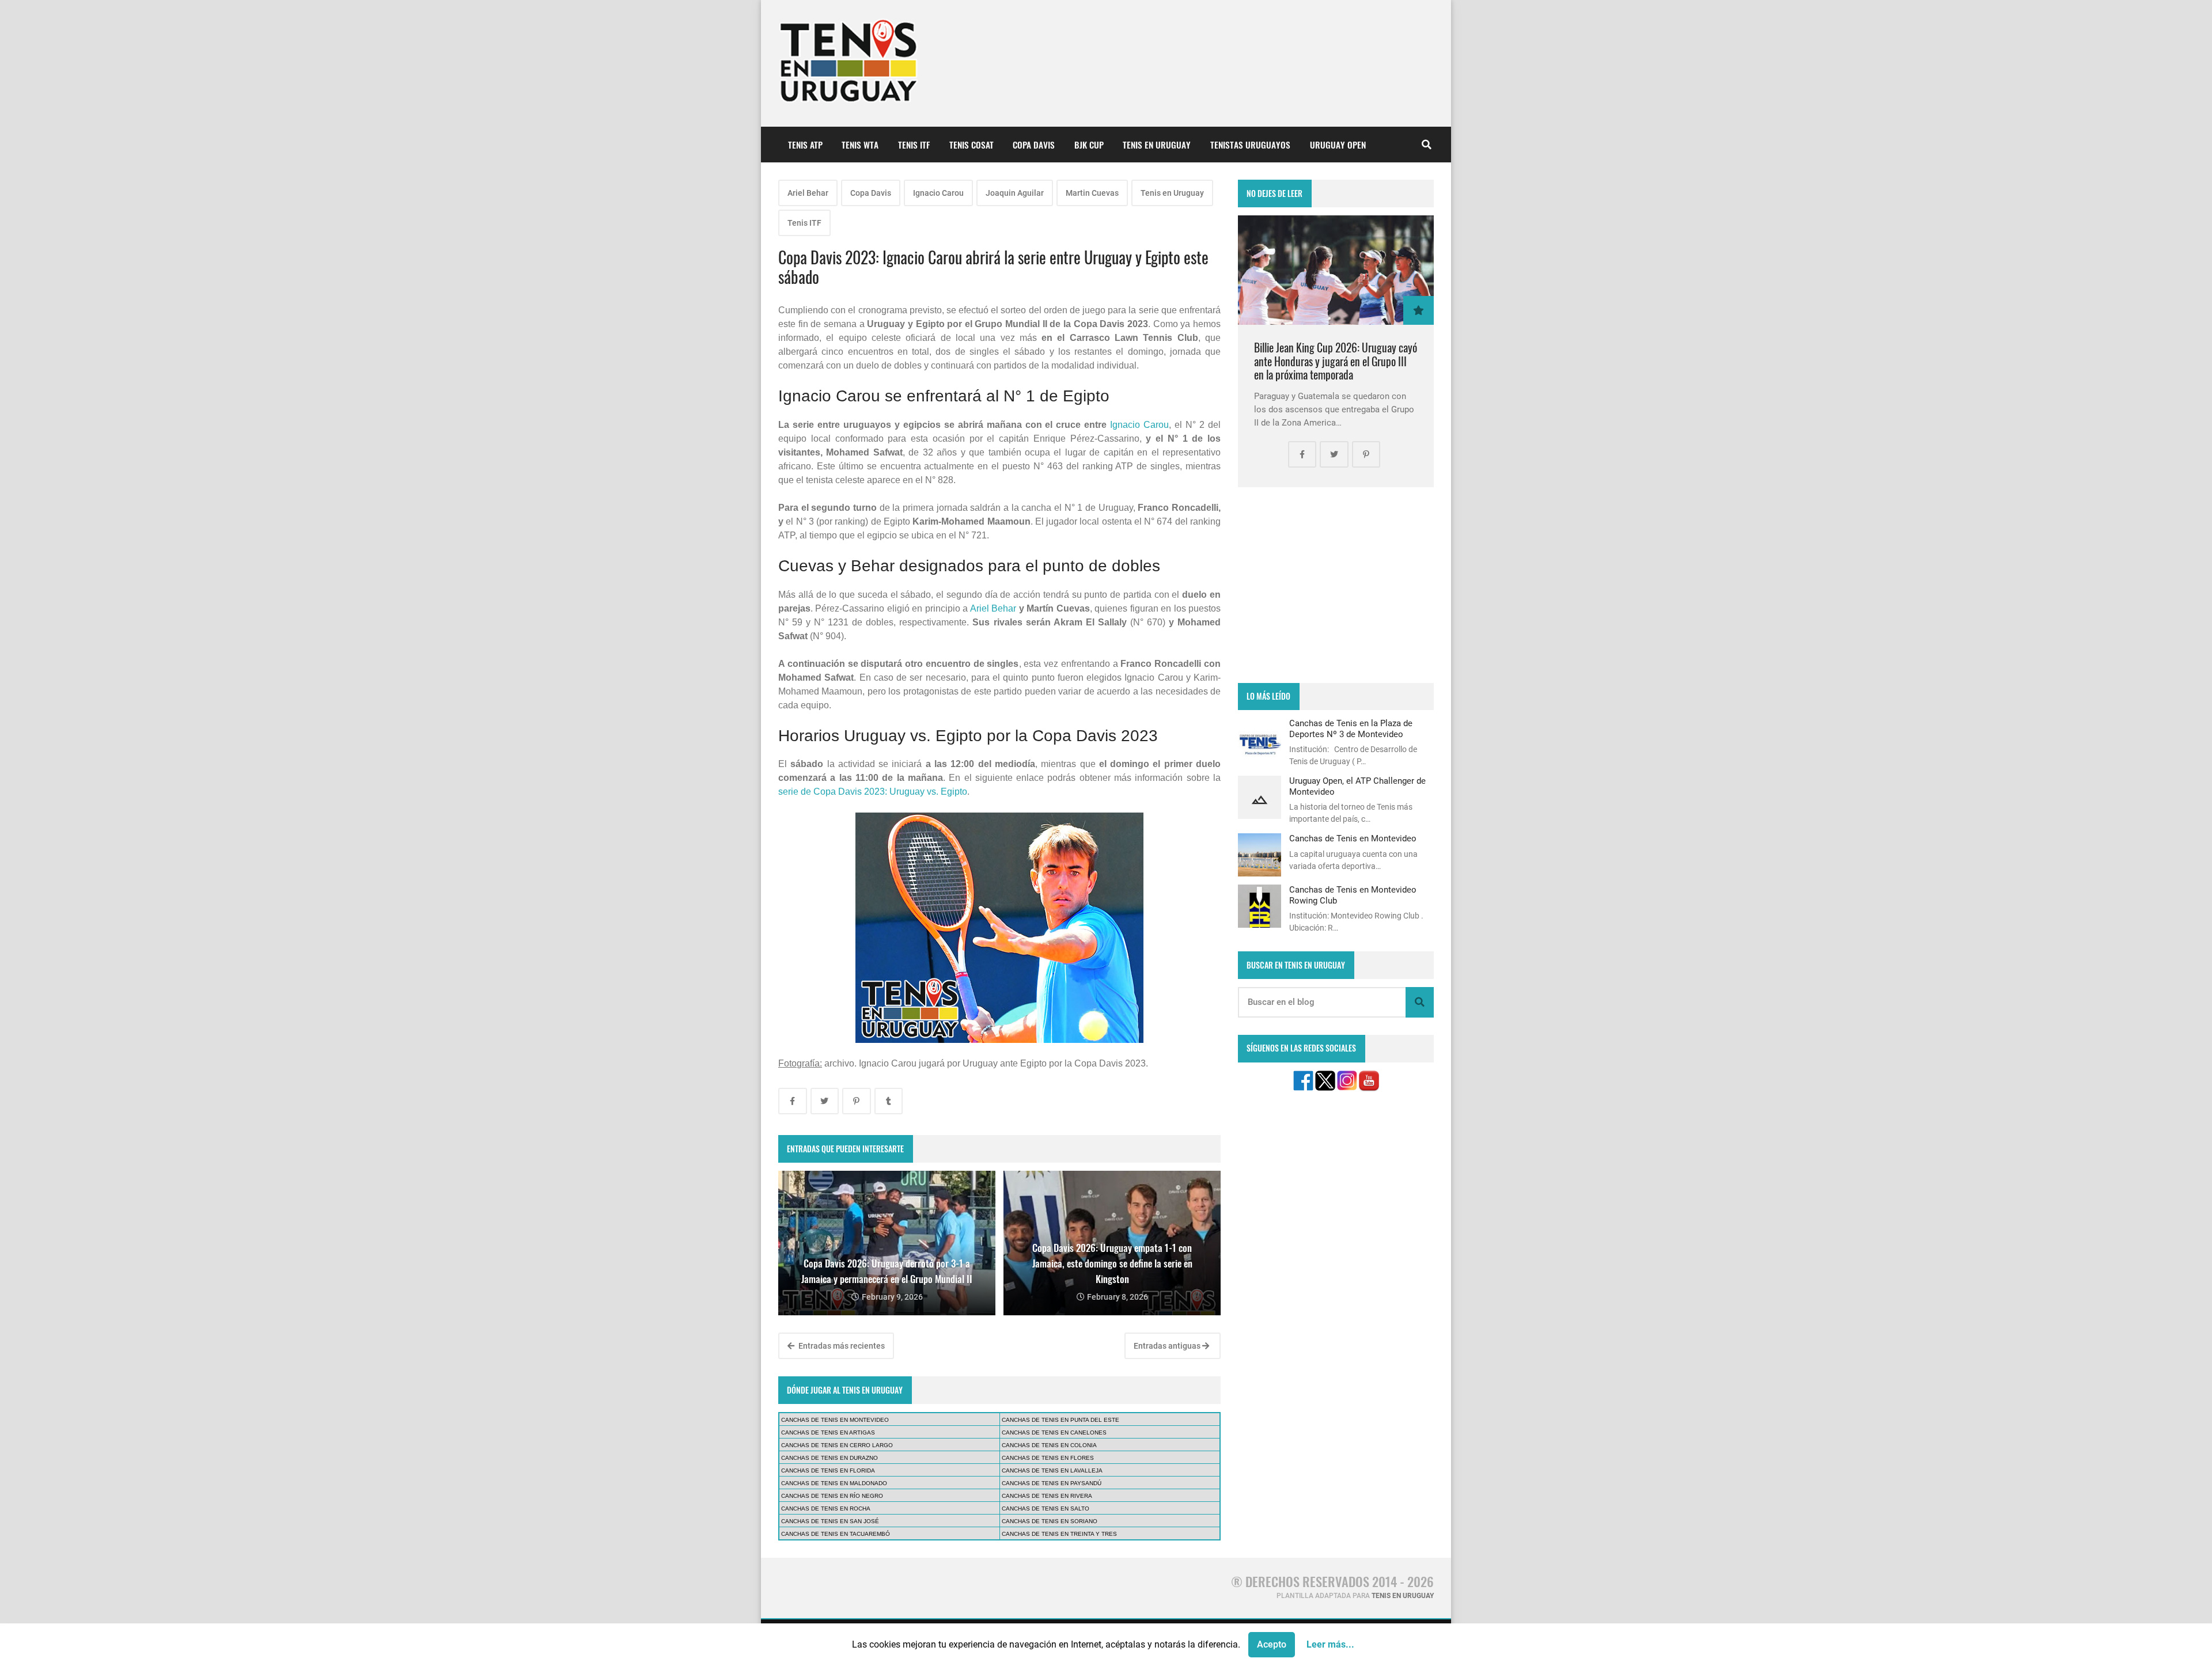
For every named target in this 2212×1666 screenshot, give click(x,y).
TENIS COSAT (971, 145)
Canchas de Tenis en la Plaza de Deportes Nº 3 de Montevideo (1351, 728)
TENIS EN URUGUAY (1157, 145)
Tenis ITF (804, 223)
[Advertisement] (1336, 585)
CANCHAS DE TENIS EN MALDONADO (834, 1483)
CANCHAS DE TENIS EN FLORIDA (828, 1470)
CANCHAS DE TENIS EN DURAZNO (829, 1458)
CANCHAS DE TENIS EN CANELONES (1054, 1432)
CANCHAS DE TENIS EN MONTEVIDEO (835, 1420)
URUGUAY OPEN (1338, 145)
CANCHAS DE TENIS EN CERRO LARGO (837, 1445)
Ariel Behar (808, 193)
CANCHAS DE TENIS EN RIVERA (1047, 1496)
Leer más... (1330, 1644)
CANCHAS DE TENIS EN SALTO (1046, 1508)
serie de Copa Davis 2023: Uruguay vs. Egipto (873, 792)
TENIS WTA (860, 145)
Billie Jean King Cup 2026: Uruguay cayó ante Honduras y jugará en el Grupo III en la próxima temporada (1336, 361)
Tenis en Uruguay (1172, 193)
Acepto (1272, 1644)
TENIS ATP (805, 145)
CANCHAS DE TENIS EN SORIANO (1050, 1521)
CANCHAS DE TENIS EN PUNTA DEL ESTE (1060, 1420)
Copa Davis (871, 193)
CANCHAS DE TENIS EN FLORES (1048, 1458)
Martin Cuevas (1092, 193)
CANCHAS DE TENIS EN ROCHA (826, 1508)
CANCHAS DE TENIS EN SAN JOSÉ (830, 1521)
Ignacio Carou (938, 193)
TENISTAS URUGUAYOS (1250, 145)
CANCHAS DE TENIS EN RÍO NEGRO (832, 1496)
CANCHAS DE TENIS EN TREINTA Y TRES (1059, 1534)
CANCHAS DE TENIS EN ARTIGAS (828, 1432)
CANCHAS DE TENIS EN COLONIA (1049, 1445)
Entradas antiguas (1168, 1346)
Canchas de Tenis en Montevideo (1353, 838)
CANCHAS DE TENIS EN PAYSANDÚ (1052, 1483)
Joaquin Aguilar (1015, 193)
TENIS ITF (914, 145)
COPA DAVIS (1034, 145)
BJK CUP (1089, 145)
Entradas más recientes (841, 1346)
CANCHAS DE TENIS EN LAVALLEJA (1052, 1470)
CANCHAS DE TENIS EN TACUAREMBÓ (836, 1534)
